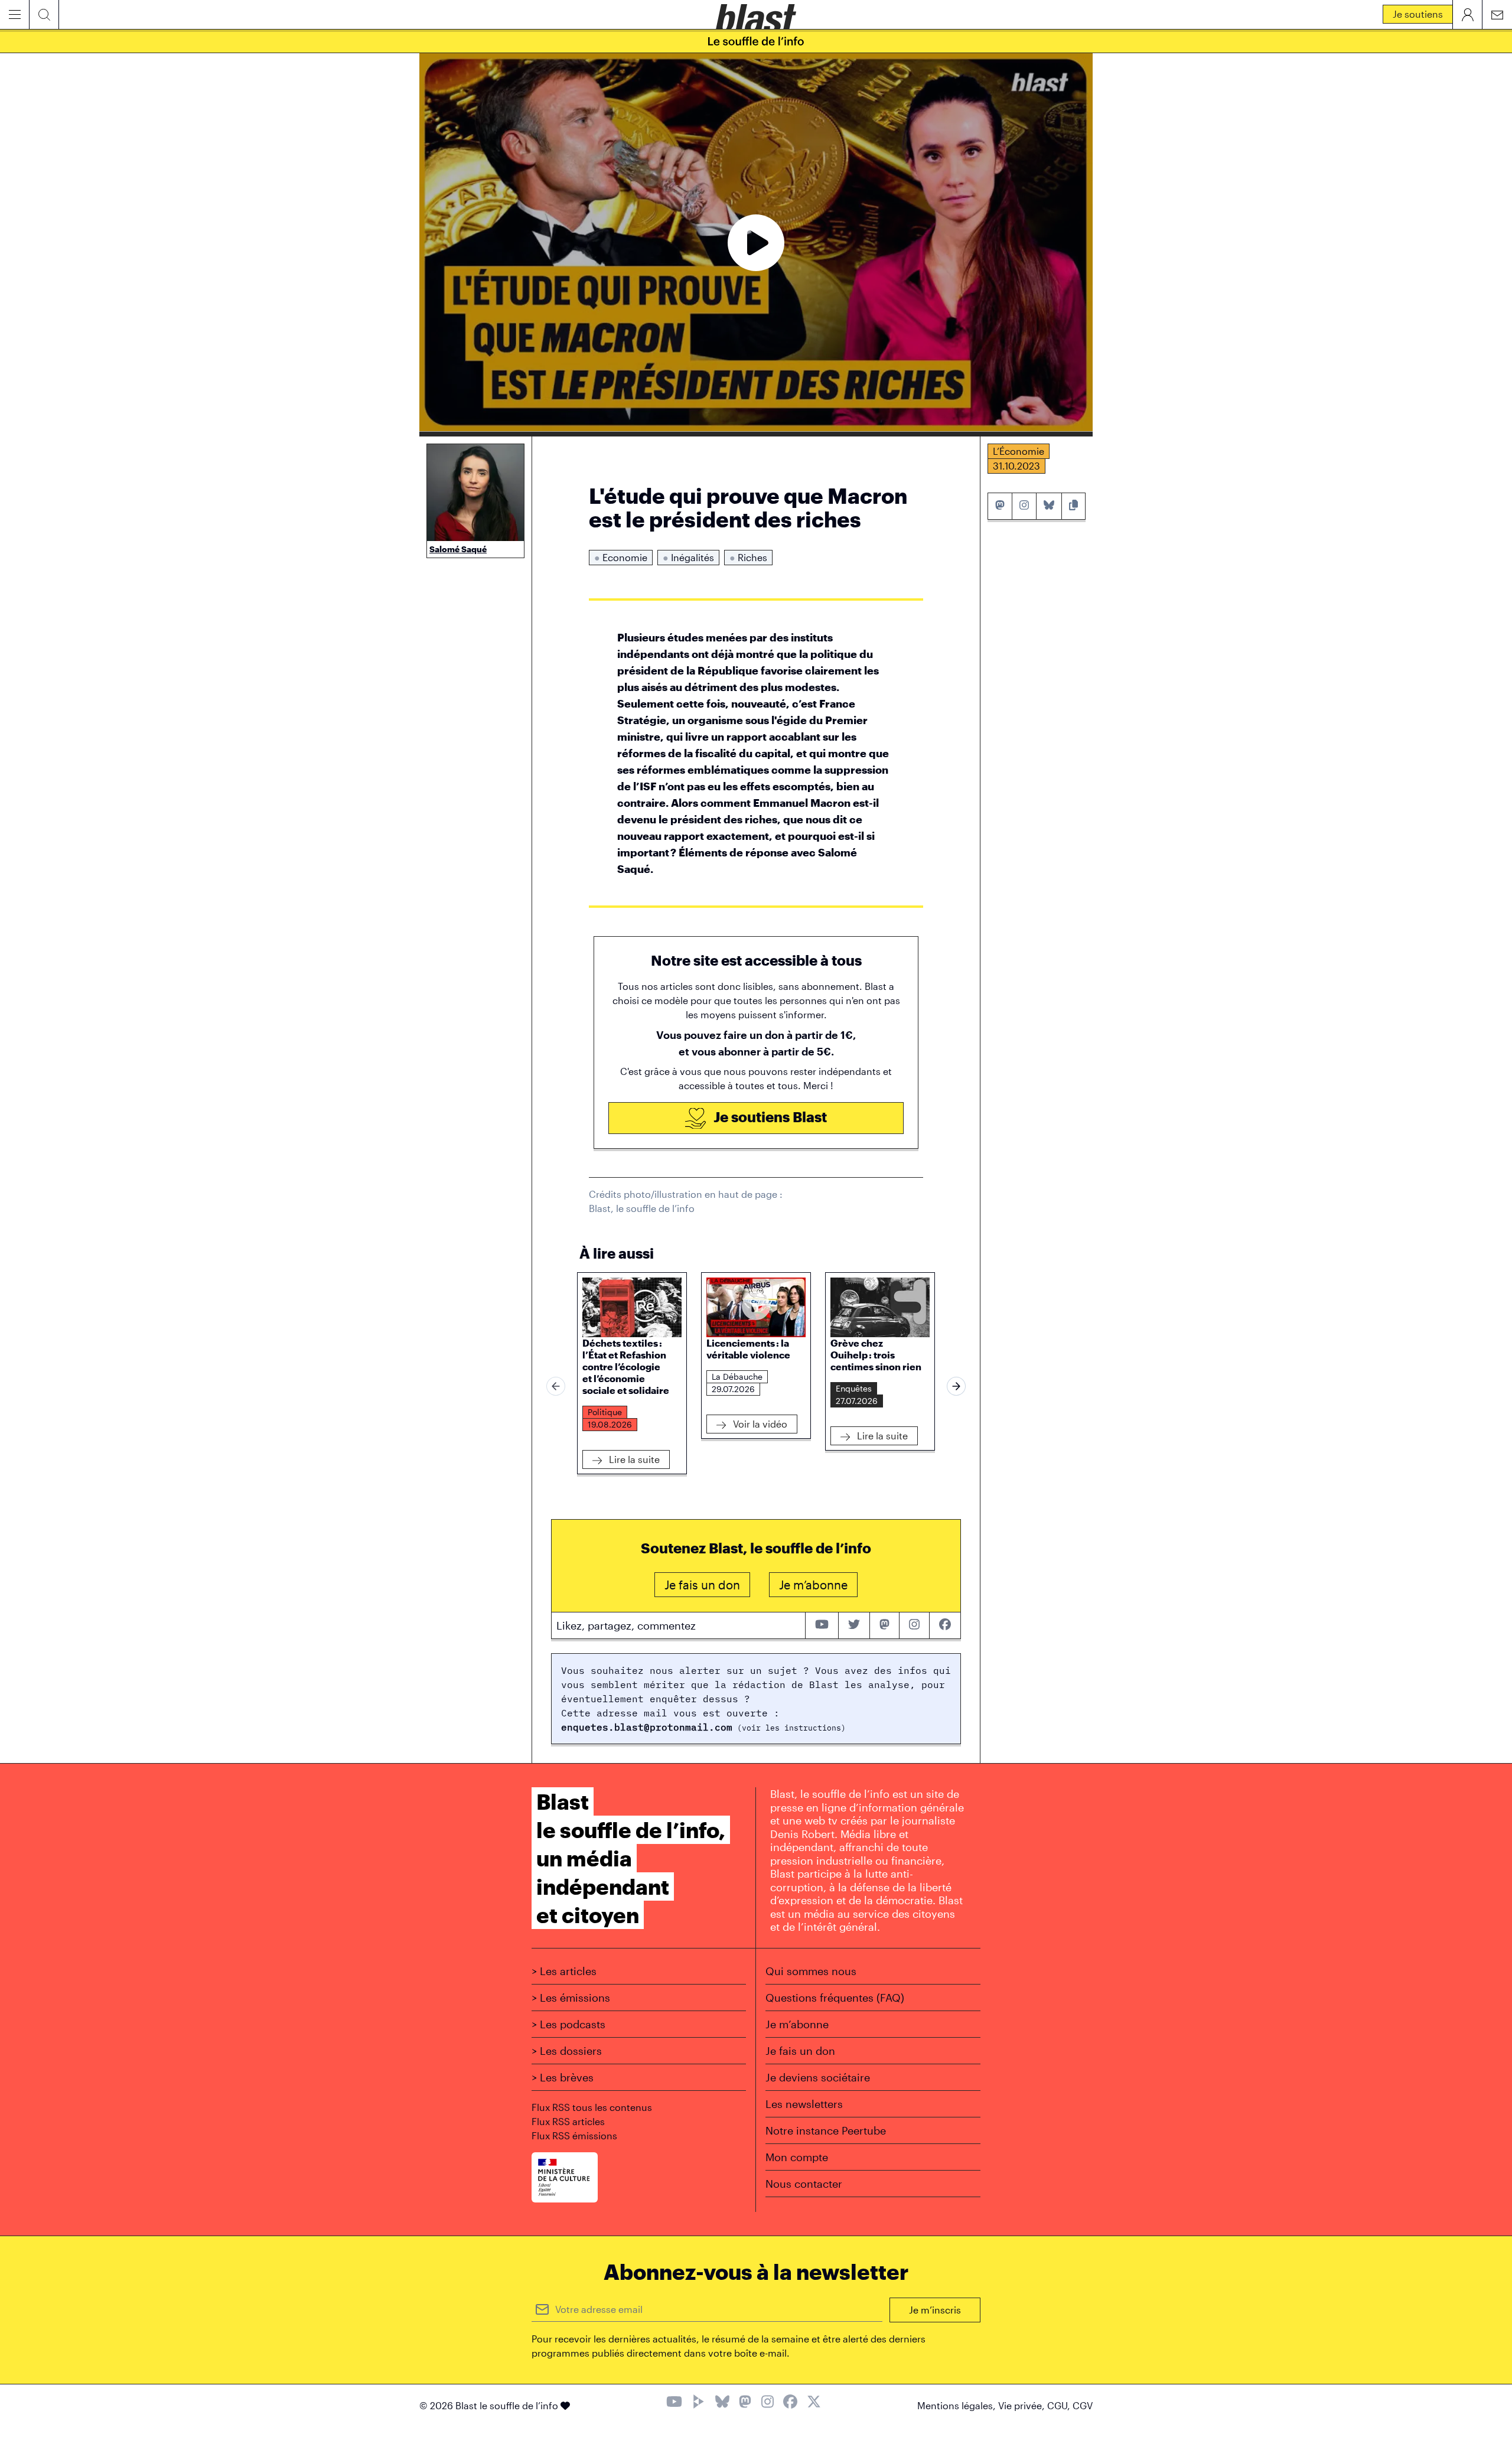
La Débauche (737, 1376)
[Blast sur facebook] (945, 1625)
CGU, (1060, 2405)
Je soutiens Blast (769, 1117)
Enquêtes (854, 1388)
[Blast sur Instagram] (768, 2403)
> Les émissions (571, 1998)
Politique (605, 1412)
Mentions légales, (958, 2405)
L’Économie (1019, 451)
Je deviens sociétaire (818, 2077)
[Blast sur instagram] (914, 1625)
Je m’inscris (935, 2310)
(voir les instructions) (789, 1728)
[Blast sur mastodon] (885, 1625)
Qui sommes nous (811, 1971)
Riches (748, 557)
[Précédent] (556, 1386)
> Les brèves (563, 2077)
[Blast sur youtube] (822, 1625)
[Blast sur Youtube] (674, 2403)
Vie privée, (1023, 2405)
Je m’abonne (797, 2024)
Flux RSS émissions (574, 2135)
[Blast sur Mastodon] (745, 2403)
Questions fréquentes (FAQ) (835, 1998)
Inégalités (688, 557)
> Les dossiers (567, 2051)
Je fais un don (800, 2051)
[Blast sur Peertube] (699, 2403)
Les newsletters (804, 2104)
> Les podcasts (568, 2024)
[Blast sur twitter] (854, 1625)
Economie (621, 557)
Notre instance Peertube (826, 2130)
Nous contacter (804, 2184)
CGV (1083, 2405)
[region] (756, 1386)
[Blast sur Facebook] (790, 2403)
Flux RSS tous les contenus (592, 2107)
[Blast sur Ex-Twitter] (814, 2403)
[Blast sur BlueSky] (722, 2403)
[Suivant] (956, 1386)
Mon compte (797, 2157)
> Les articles (564, 1971)
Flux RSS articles (568, 2121)
